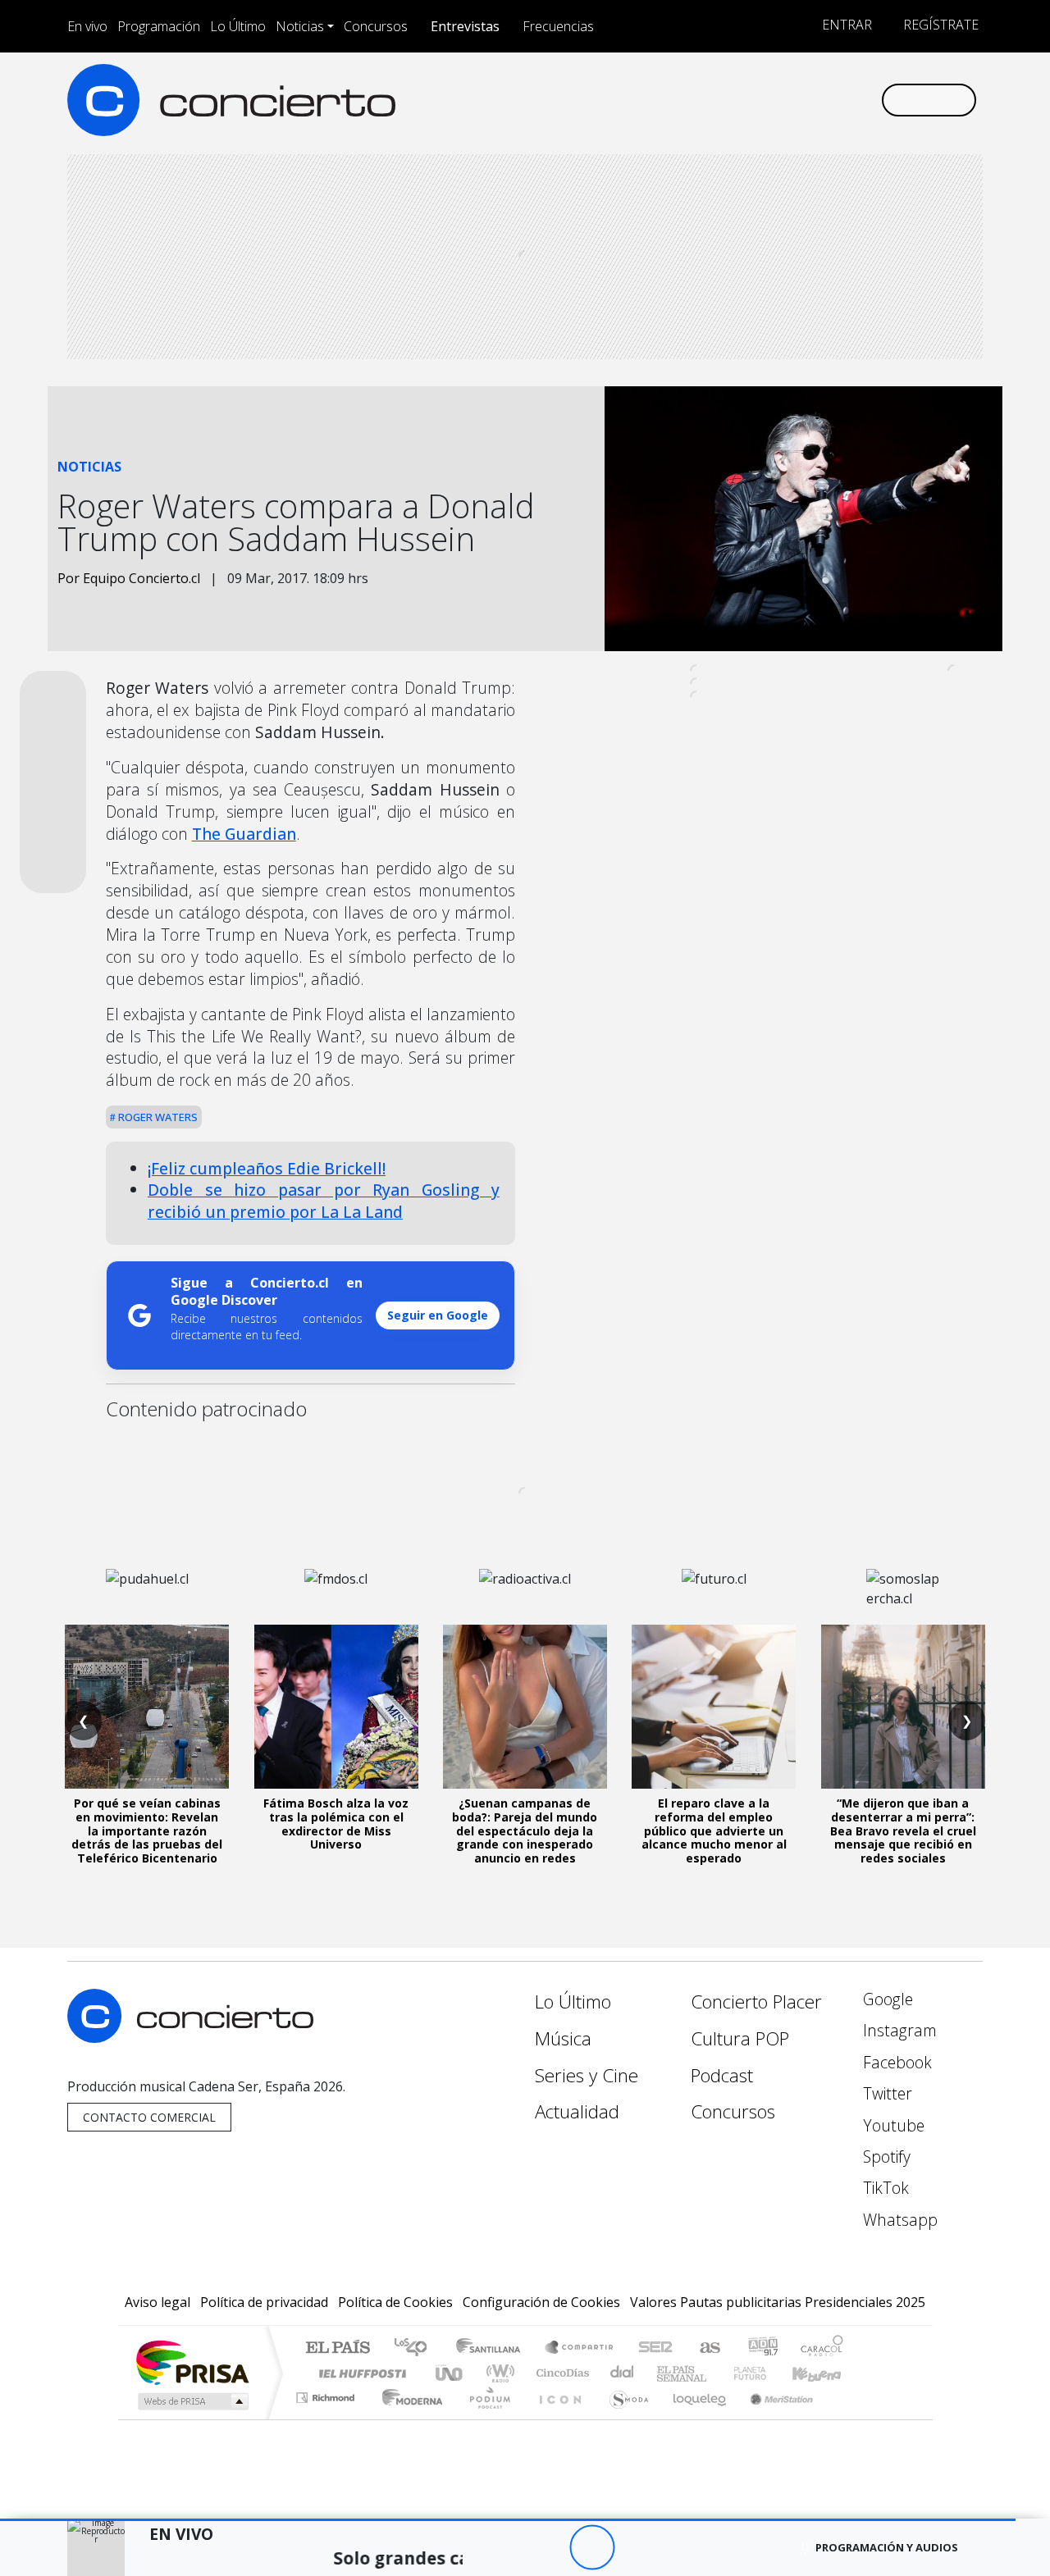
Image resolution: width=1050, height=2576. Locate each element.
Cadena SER (655, 2348)
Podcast (722, 2075)
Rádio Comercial (846, 2418)
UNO (450, 2373)
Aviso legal (157, 2302)
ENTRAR (845, 25)
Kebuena (824, 2373)
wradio (498, 2373)
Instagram (898, 2030)
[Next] (682, 2548)
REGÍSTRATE (939, 25)
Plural (485, 2418)
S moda (623, 2418)
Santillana (493, 2348)
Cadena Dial (765, 2373)
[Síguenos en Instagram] (705, 100)
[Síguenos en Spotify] (813, 100)
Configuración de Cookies (541, 2302)
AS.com (708, 2348)
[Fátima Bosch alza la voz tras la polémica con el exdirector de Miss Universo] (336, 1707)
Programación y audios (887, 2547)
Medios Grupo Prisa (192, 2401)
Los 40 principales (416, 2348)
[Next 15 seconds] (637, 2548)
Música (563, 2038)
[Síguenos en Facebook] (732, 100)
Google (886, 1999)
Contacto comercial (149, 2117)
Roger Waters (157, 1117)
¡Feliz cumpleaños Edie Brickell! (267, 1168)
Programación (159, 26)
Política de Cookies (395, 2302)
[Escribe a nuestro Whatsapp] (867, 100)
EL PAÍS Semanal (667, 2373)
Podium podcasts (327, 2394)
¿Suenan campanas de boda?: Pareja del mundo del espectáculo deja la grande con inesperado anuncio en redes (525, 1831)
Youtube (892, 2125)
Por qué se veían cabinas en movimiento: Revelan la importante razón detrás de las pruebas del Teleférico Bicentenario (147, 1831)
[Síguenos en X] (759, 100)
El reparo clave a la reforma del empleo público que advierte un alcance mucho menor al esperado (714, 1831)
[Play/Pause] (592, 2548)
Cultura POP (740, 2038)
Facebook (895, 2062)
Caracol (822, 2348)
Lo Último (238, 26)
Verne (715, 2373)
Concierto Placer (756, 2002)
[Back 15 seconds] (547, 2548)
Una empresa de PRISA (192, 2362)
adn (762, 2348)
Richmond (327, 2418)
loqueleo (694, 2418)
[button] (508, 2520)
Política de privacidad (264, 2302)
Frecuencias (558, 26)
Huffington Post (359, 2373)
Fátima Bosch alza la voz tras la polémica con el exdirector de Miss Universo (336, 1824)
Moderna (408, 2418)
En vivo (87, 26)
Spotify (885, 2157)
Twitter (886, 2093)
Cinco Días (560, 2373)
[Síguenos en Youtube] (786, 100)
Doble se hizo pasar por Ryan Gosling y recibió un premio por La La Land (324, 1201)
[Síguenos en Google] (678, 100)
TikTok (884, 2188)
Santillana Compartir (580, 2348)
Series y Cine (587, 2075)
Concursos (376, 26)
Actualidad (577, 2111)
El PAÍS (338, 2348)
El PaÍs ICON (557, 2418)
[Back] (502, 2548)
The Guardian (244, 834)
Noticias (300, 26)
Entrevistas (465, 26)
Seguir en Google (438, 1315)
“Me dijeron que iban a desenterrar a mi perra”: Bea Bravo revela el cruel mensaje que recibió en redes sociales (903, 1831)
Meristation (773, 2418)
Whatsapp (898, 2220)
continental (623, 2373)
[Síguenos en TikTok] (840, 100)
